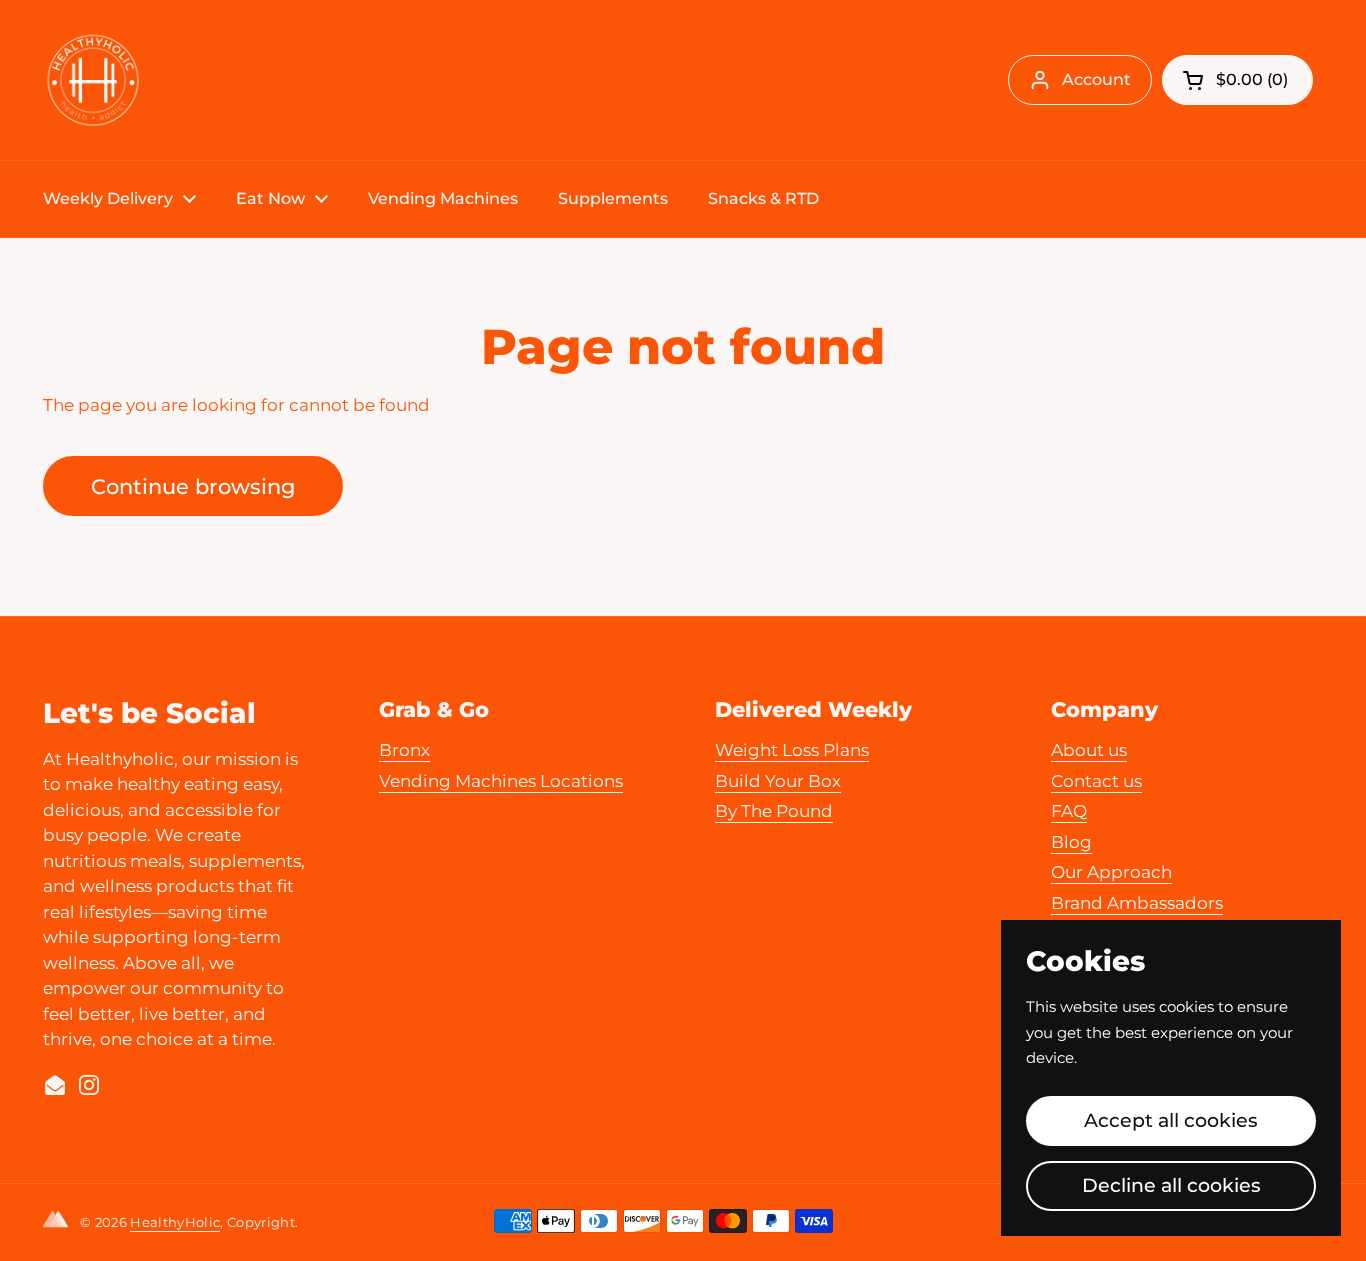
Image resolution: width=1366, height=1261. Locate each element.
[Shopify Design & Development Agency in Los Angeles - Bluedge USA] (59, 1223)
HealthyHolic (175, 1222)
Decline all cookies (1171, 1185)
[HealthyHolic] (93, 80)
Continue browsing (193, 486)
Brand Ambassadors (1137, 903)
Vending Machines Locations (501, 781)
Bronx (404, 750)
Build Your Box (778, 781)
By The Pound (774, 811)
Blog (1071, 842)
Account (1096, 79)
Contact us (1096, 781)
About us (1089, 750)
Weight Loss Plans (792, 750)
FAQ (1069, 811)
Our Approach (1111, 872)
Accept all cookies (1171, 1120)
